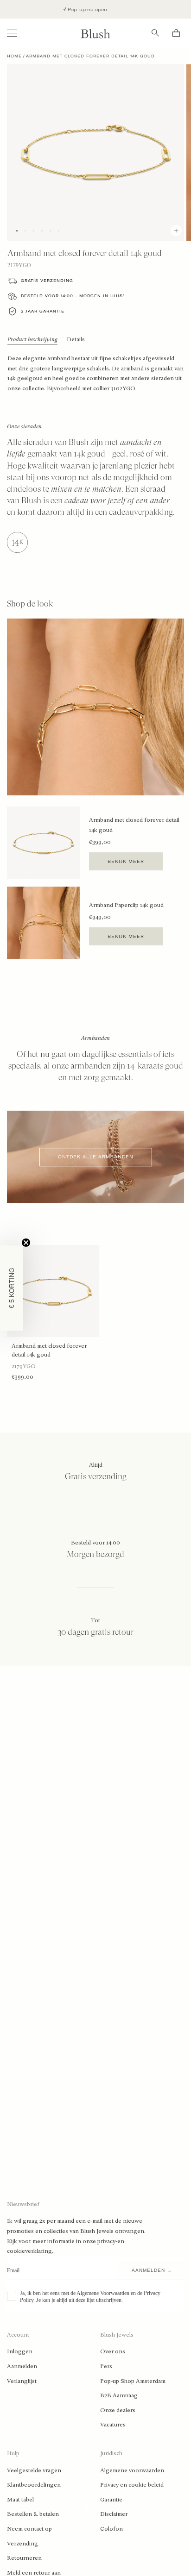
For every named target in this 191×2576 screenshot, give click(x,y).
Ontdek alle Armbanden (96, 1157)
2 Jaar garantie (43, 311)
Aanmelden (22, 2366)
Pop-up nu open (74, 9)
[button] (12, 1288)
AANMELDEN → (152, 2270)
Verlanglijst (22, 2381)
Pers (106, 2366)
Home (14, 56)
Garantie (111, 2500)
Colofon (111, 2529)
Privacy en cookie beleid (132, 2485)
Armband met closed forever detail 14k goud (49, 1350)
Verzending (22, 2544)
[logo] (95, 33)
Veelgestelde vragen (34, 2470)
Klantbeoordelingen (34, 2485)
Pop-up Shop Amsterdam (133, 2381)
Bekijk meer (126, 861)
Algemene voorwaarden (132, 2470)
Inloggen (20, 2351)
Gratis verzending (47, 281)
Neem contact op (29, 2529)
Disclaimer (114, 2514)
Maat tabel (20, 2500)
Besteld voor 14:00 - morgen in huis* (73, 296)
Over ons (113, 2351)
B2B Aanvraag (119, 2395)
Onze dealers (118, 2410)
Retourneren (24, 2558)
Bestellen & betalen (33, 2514)
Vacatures (113, 2425)
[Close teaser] (26, 1243)
